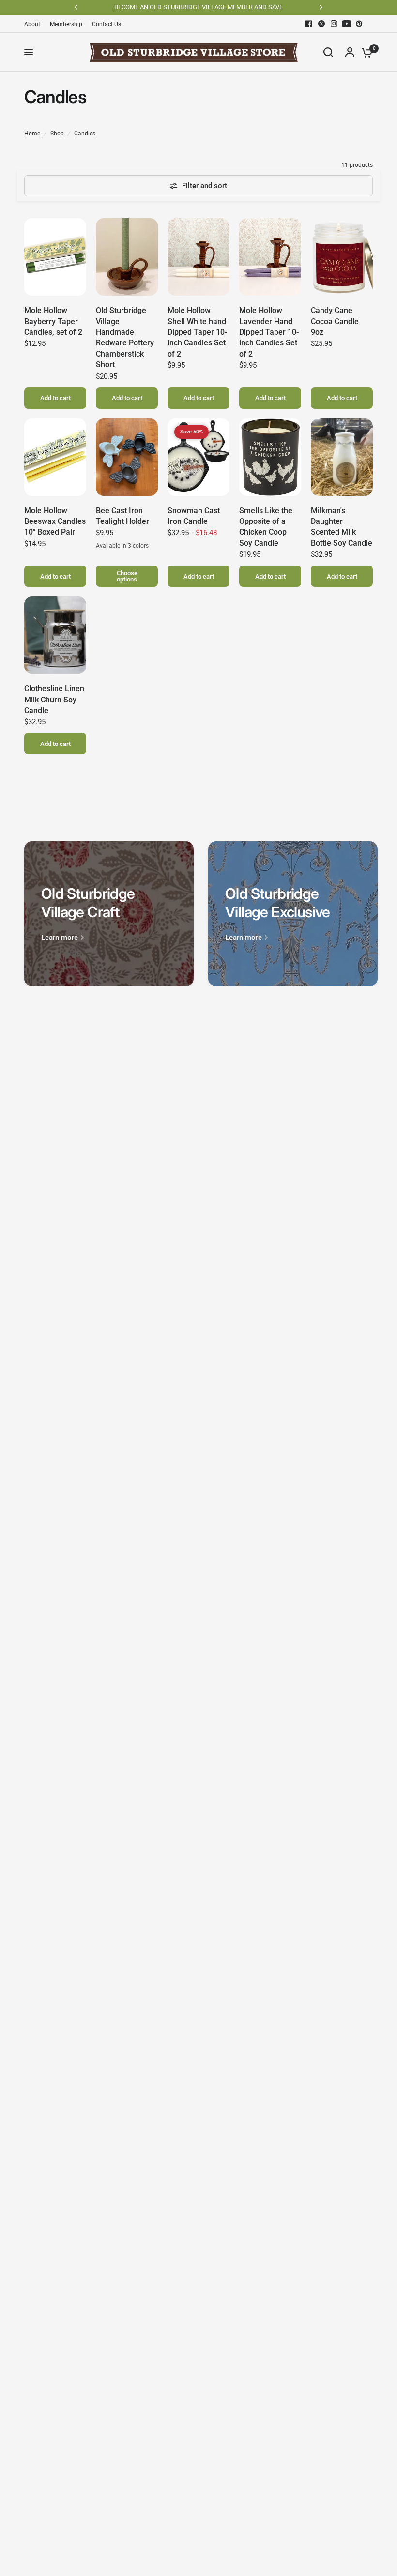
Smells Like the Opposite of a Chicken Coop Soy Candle (266, 527)
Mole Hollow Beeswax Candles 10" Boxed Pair (55, 521)
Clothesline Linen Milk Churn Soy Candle (54, 700)
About (32, 24)
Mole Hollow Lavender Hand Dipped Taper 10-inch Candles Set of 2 (269, 332)
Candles (85, 134)
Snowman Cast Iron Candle (194, 516)
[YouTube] (347, 24)
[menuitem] (35, 24)
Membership (66, 24)
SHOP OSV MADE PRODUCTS (219, 7)
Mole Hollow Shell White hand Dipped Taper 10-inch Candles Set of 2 (197, 332)
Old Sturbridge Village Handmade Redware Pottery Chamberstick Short (125, 337)
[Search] (328, 52)
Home (32, 134)
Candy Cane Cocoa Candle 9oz (335, 321)
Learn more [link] (60, 938)
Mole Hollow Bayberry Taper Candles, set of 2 (53, 321)
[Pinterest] (359, 24)
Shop (57, 134)
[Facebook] (309, 24)
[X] (321, 24)
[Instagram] (334, 24)
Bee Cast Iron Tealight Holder (122, 516)
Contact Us (107, 24)
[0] (365, 52)
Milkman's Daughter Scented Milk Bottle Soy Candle (342, 527)
